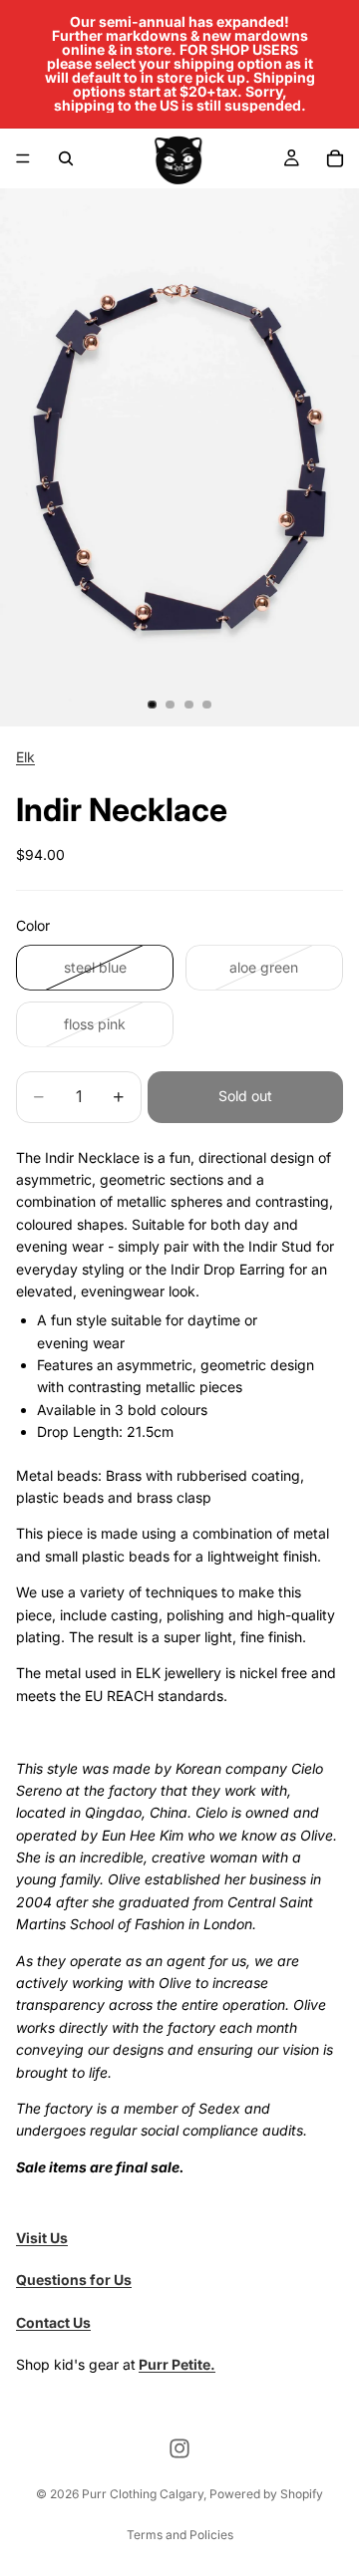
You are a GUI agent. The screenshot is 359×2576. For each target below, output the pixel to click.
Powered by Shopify (266, 2494)
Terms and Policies (180, 2535)
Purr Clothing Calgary (143, 2494)
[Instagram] (179, 2448)
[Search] (66, 158)
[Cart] (335, 158)
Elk (25, 757)
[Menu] (23, 158)
